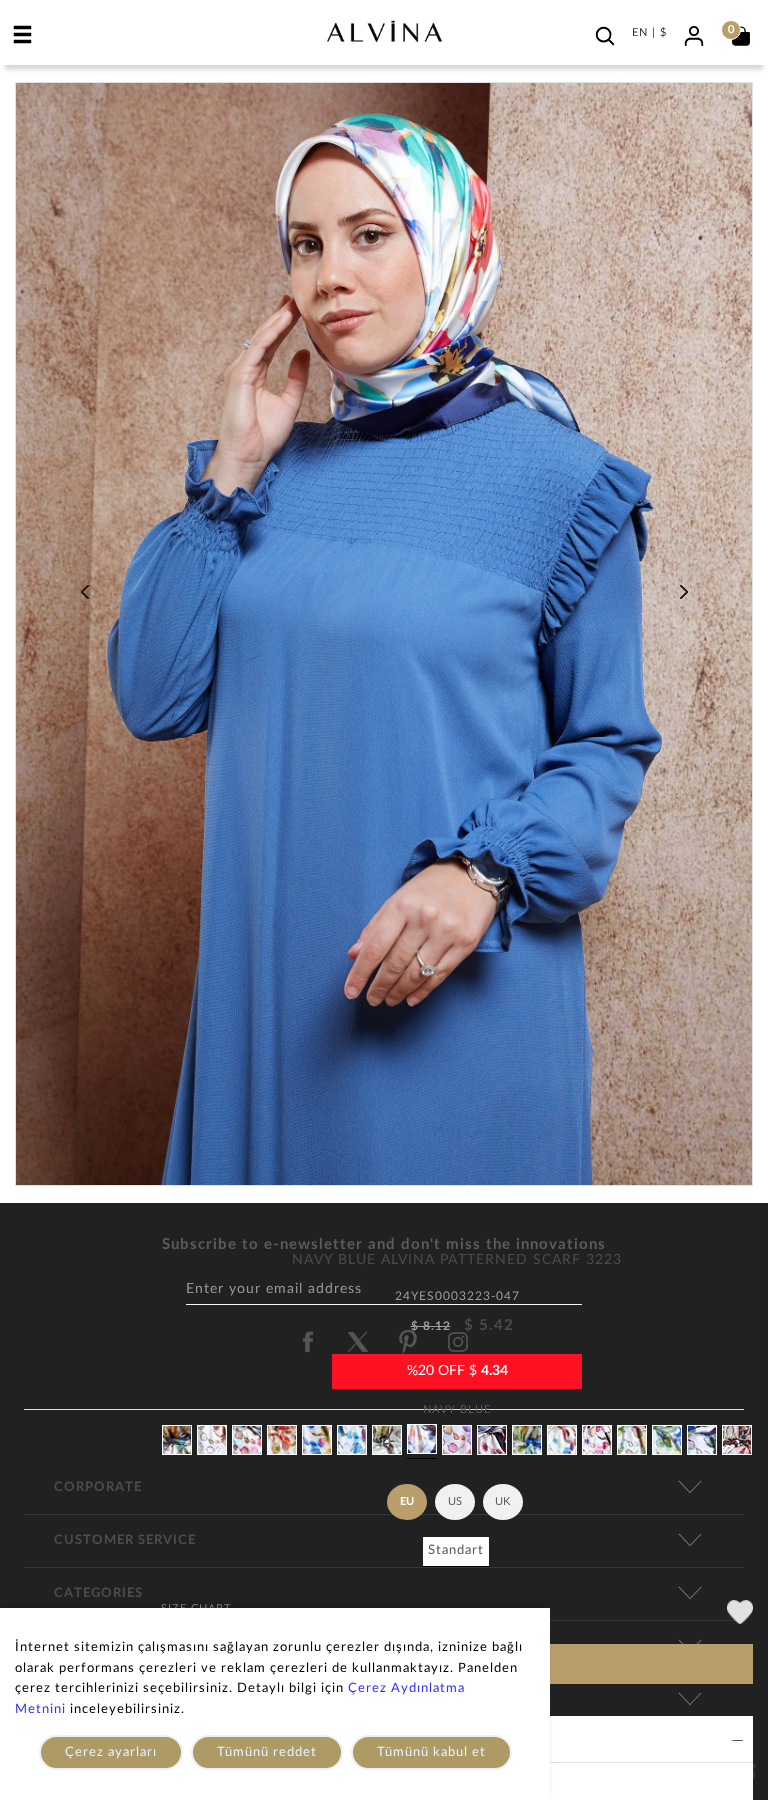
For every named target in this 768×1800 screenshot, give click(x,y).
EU (407, 1501)
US (455, 1501)
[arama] (605, 36)
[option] (384, 641)
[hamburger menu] (23, 34)
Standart (456, 1550)
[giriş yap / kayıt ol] (694, 33)
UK (502, 1501)
